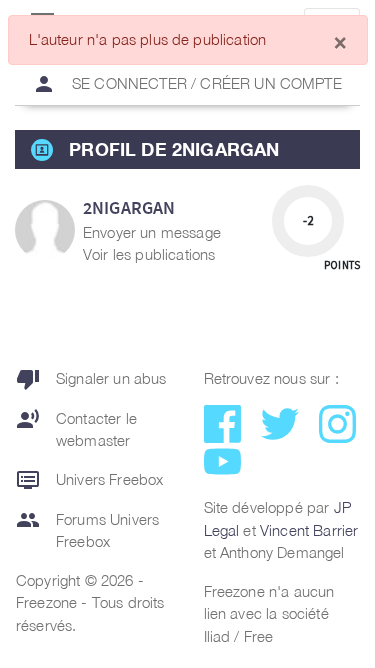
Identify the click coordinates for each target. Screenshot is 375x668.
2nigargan (129, 207)
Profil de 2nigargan (174, 149)
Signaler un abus (91, 379)
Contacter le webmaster (76, 428)
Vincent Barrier (309, 530)
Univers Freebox (89, 480)
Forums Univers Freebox (87, 529)
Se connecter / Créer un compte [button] (187, 84)
